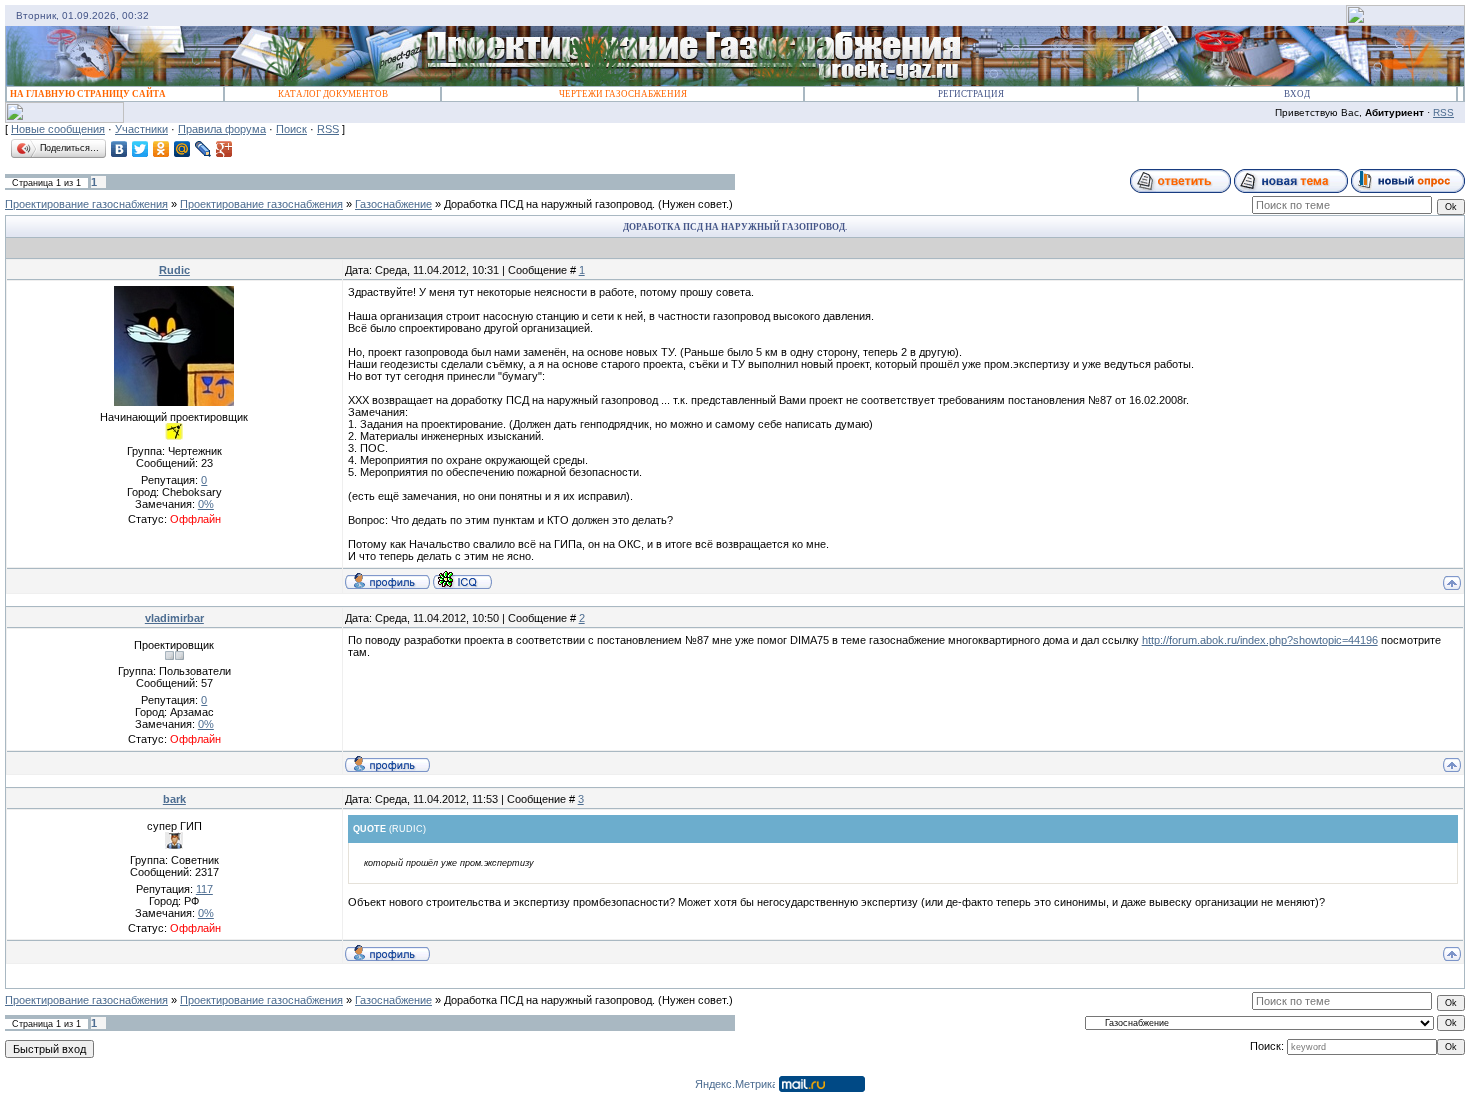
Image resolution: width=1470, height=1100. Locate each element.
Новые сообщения (58, 129)
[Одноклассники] (161, 149)
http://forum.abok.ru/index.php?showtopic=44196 (1260, 640)
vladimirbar (174, 618)
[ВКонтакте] (119, 149)
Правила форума (222, 129)
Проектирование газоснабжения (86, 204)
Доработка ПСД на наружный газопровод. (549, 204)
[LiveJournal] (203, 149)
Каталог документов (333, 94)
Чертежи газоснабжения (623, 94)
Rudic (174, 270)
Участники (141, 129)
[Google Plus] (224, 149)
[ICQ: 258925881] (462, 580)
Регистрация (971, 94)
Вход (1297, 94)
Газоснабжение (393, 204)
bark (174, 799)
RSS (1443, 112)
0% (206, 504)
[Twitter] (140, 149)
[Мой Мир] (182, 149)
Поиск (291, 129)
